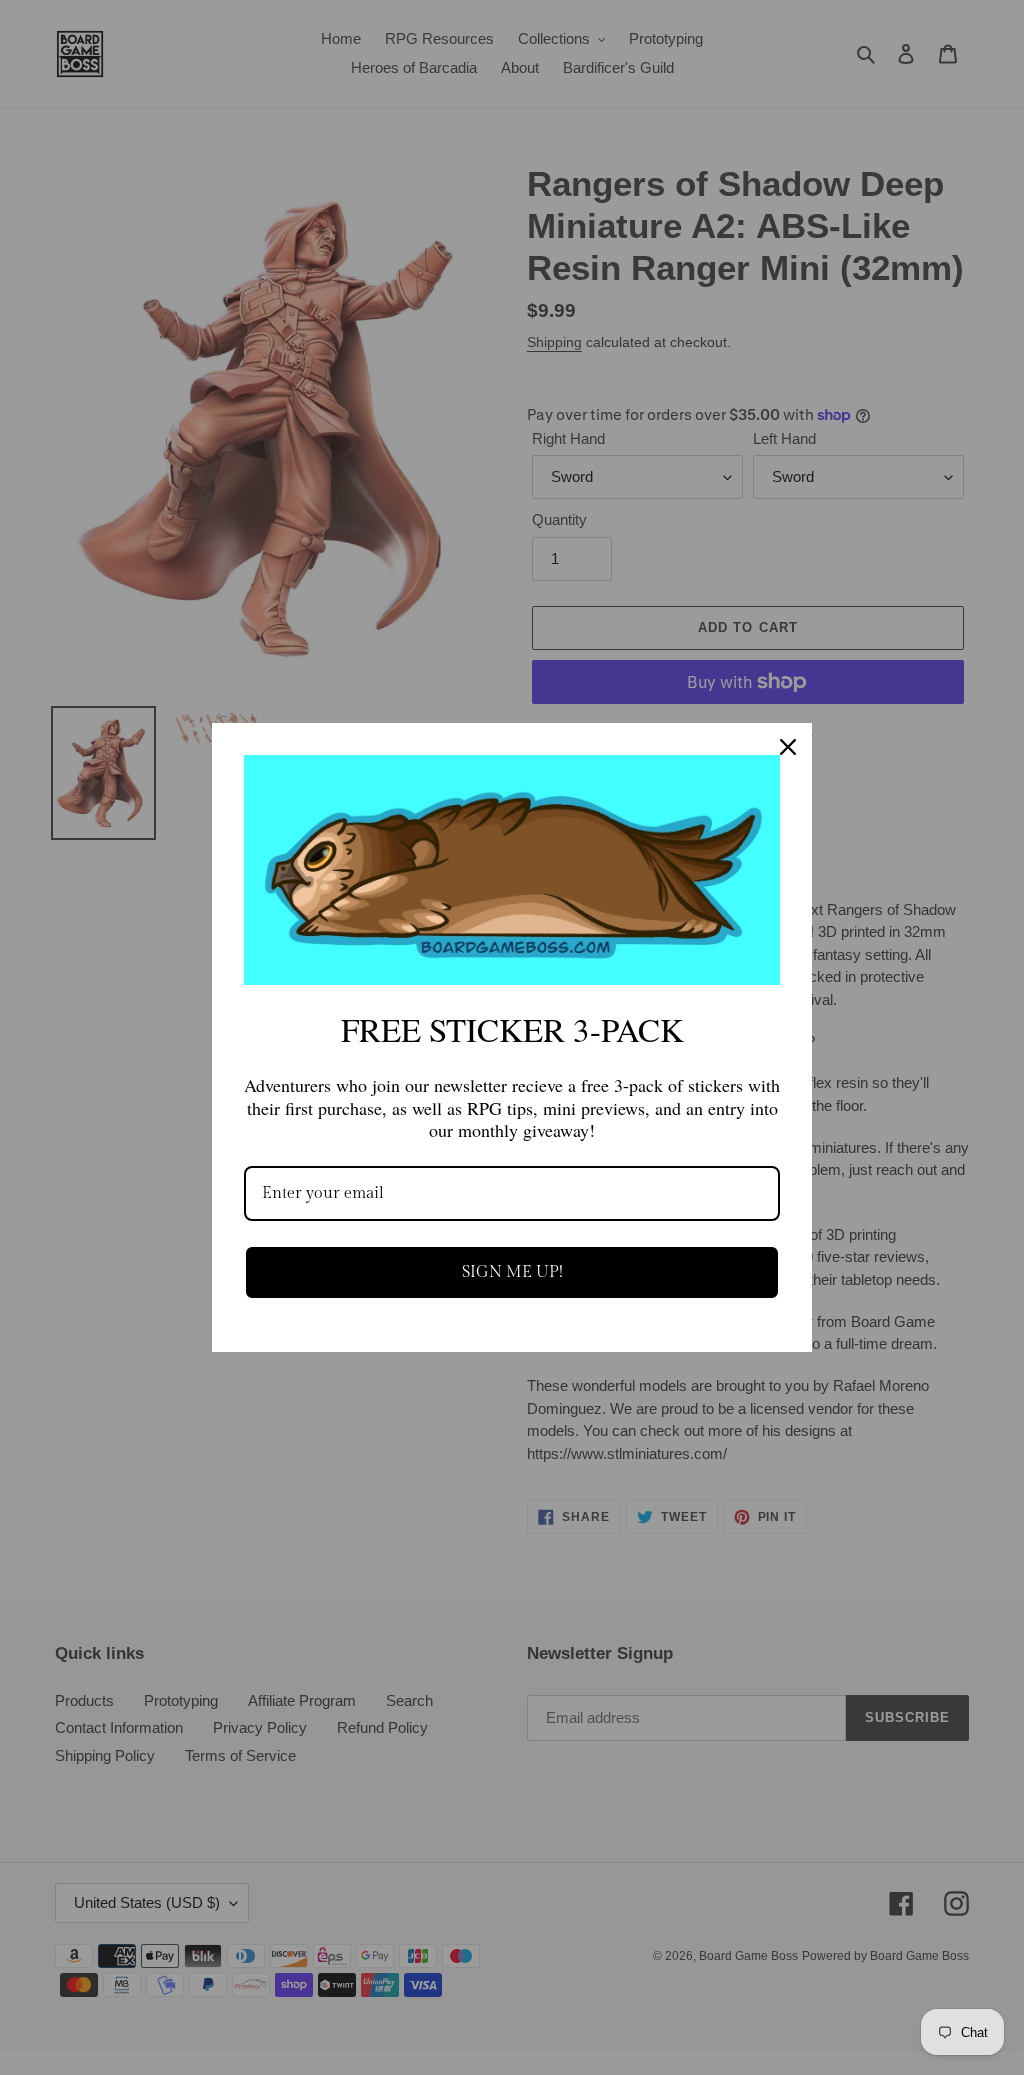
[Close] (788, 747)
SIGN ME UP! (512, 1272)
